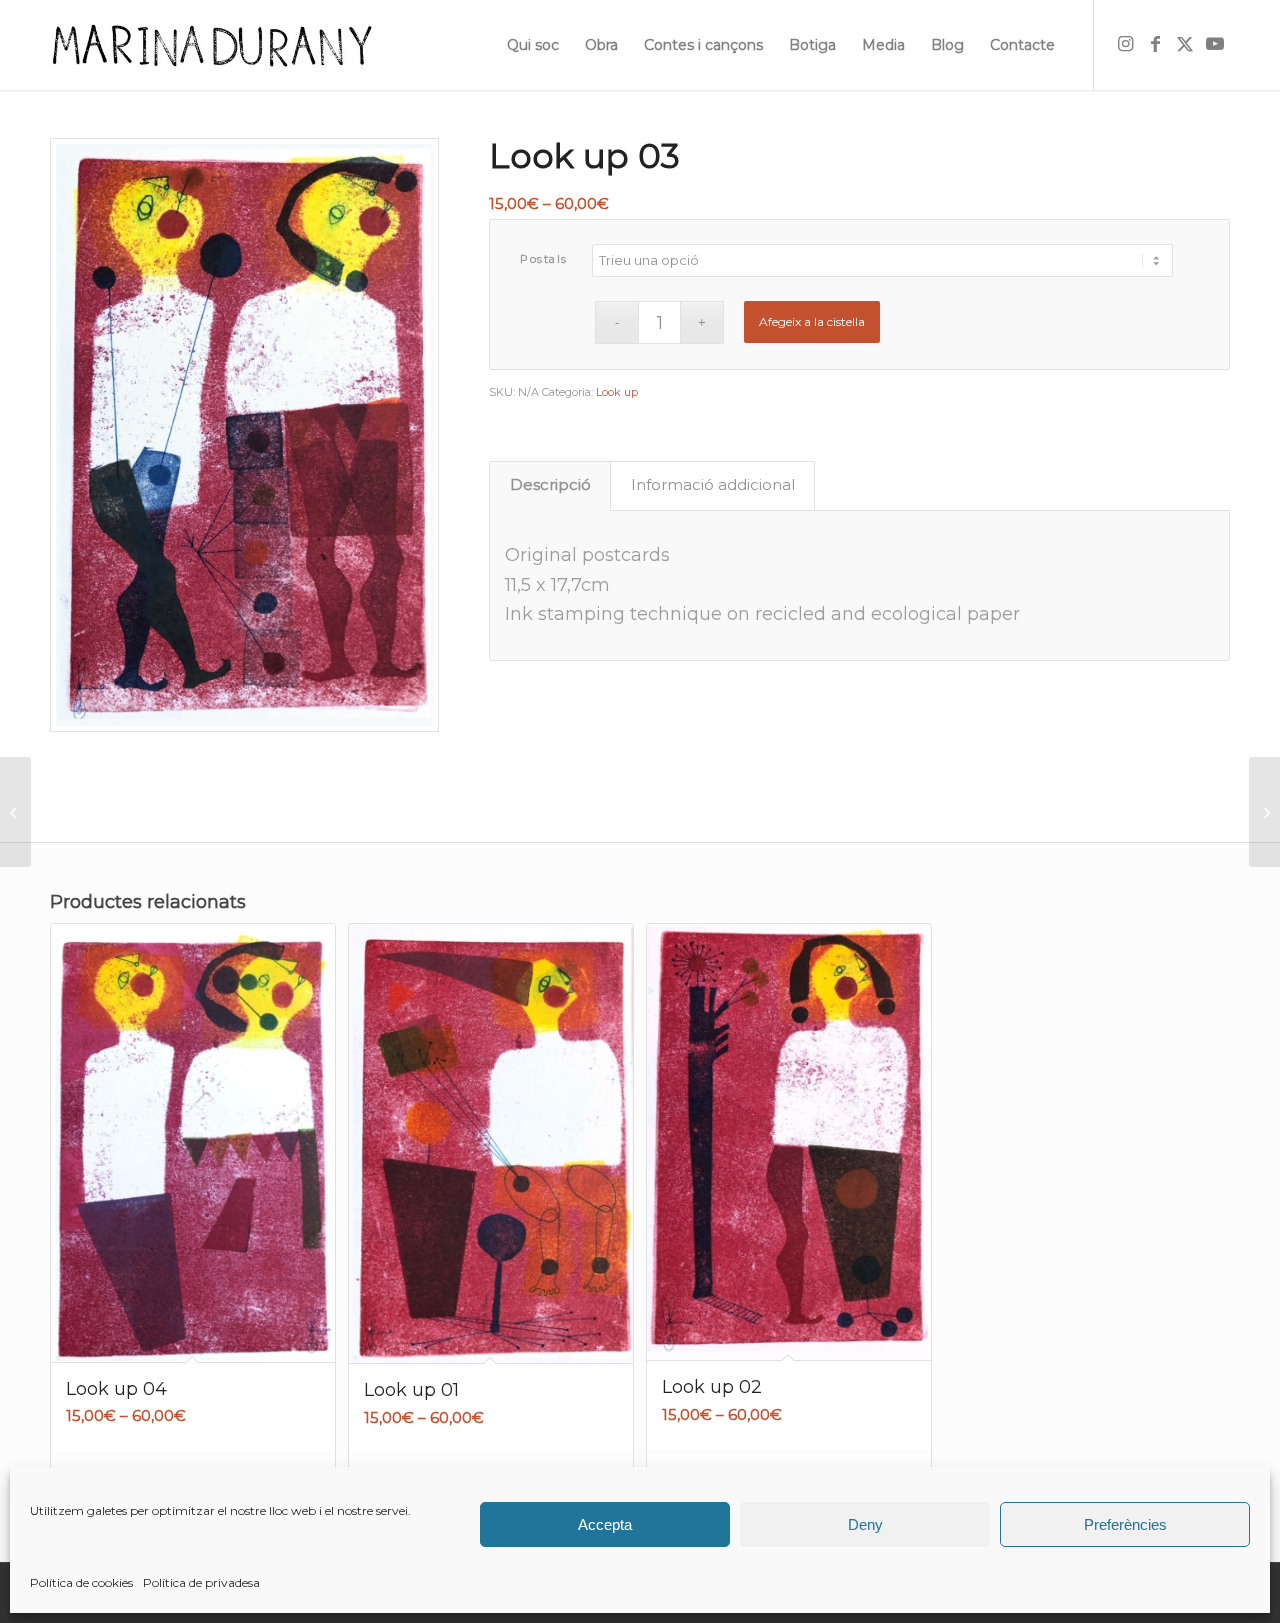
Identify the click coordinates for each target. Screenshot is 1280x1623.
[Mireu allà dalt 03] (15, 812)
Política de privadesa (201, 1582)
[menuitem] (533, 45)
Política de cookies (81, 1582)
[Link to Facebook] (1155, 44)
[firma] (211, 45)
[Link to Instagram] (1125, 44)
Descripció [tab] (550, 485)
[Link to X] (1185, 44)
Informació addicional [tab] (713, 485)
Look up (617, 392)
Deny (865, 1524)
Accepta (605, 1524)
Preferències (1125, 1524)
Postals (544, 259)
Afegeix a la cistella (812, 321)
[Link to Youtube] (1215, 44)
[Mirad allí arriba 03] (1264, 812)
